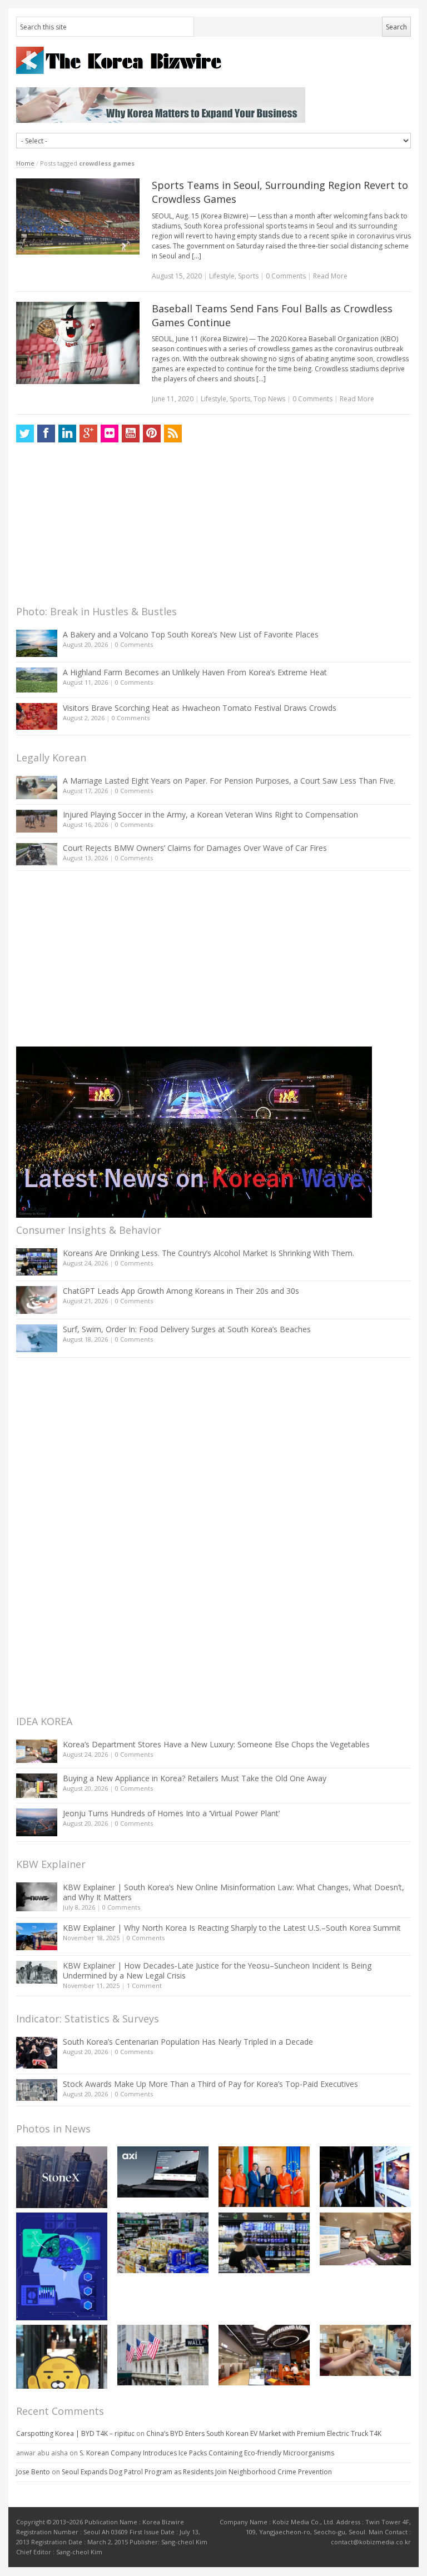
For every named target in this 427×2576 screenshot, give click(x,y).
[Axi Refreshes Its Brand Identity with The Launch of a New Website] (163, 2172)
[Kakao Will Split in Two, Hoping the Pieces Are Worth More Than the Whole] (62, 2356)
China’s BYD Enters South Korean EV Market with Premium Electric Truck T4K (264, 2433)
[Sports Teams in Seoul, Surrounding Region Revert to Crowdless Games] (78, 216)
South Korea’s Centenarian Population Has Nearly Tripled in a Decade (188, 2042)
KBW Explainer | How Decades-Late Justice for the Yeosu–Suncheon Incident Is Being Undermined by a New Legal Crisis (217, 1970)
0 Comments (134, 644)
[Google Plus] (88, 434)
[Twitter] (25, 434)
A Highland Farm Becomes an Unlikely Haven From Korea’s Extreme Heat (195, 672)
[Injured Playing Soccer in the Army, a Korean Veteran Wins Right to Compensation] (37, 821)
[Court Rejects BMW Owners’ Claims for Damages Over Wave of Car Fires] (37, 854)
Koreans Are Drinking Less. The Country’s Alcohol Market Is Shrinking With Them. (208, 1253)
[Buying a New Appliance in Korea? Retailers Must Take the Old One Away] (37, 1786)
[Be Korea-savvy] (213, 60)
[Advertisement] (100, 527)
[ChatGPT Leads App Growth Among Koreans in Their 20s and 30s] (37, 1300)
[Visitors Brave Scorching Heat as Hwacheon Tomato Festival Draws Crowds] (37, 716)
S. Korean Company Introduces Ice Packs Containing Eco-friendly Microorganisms (207, 2453)
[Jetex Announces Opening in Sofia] (264, 2177)
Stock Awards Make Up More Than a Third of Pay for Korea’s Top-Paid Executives (210, 2084)
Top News (269, 399)
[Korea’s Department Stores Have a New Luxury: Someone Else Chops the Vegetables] (37, 1752)
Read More (330, 276)
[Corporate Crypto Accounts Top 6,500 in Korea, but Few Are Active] (264, 2355)
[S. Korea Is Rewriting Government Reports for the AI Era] (62, 2266)
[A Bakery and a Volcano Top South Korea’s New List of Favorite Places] (37, 643)
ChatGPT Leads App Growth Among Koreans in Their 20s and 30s (181, 1291)
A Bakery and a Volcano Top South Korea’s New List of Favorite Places (191, 634)
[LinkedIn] (67, 434)
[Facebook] (46, 434)
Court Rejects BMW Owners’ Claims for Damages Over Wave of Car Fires (195, 848)
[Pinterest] (152, 434)
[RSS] (173, 434)
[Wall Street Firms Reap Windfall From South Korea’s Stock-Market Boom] (163, 2355)
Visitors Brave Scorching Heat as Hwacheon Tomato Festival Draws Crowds (200, 708)
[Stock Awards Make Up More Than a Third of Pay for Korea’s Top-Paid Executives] (37, 2090)
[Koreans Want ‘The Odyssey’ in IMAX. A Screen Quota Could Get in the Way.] (365, 2177)
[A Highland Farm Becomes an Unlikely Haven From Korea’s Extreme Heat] (37, 680)
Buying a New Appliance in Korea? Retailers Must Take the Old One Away (195, 1778)
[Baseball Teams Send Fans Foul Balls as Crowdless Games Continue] (78, 343)
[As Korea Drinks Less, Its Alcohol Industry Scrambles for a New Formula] (163, 2243)
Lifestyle (222, 276)
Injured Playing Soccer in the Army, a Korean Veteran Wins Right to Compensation (210, 814)
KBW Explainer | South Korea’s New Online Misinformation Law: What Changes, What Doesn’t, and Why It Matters (234, 1892)
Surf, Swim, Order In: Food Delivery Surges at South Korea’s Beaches (187, 1329)
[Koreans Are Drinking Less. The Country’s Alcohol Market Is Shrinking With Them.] (37, 1262)
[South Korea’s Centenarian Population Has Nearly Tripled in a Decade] (37, 2053)
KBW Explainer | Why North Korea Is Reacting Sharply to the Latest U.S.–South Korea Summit (232, 1928)
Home (25, 163)
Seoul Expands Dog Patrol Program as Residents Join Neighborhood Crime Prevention (197, 2472)
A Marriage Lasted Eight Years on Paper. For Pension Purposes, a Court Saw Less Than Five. (229, 781)
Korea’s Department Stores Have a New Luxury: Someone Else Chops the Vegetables (216, 1744)
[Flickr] (110, 434)
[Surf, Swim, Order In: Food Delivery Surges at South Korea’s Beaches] (37, 1338)
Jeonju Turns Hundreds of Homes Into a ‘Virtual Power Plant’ (171, 1813)
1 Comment (144, 1985)
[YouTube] (131, 434)
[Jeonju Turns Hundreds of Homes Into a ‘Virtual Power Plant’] (37, 1822)
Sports (248, 276)
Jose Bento (33, 2472)
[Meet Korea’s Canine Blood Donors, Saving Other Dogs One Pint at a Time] (365, 2350)
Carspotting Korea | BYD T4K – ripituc (75, 2433)
